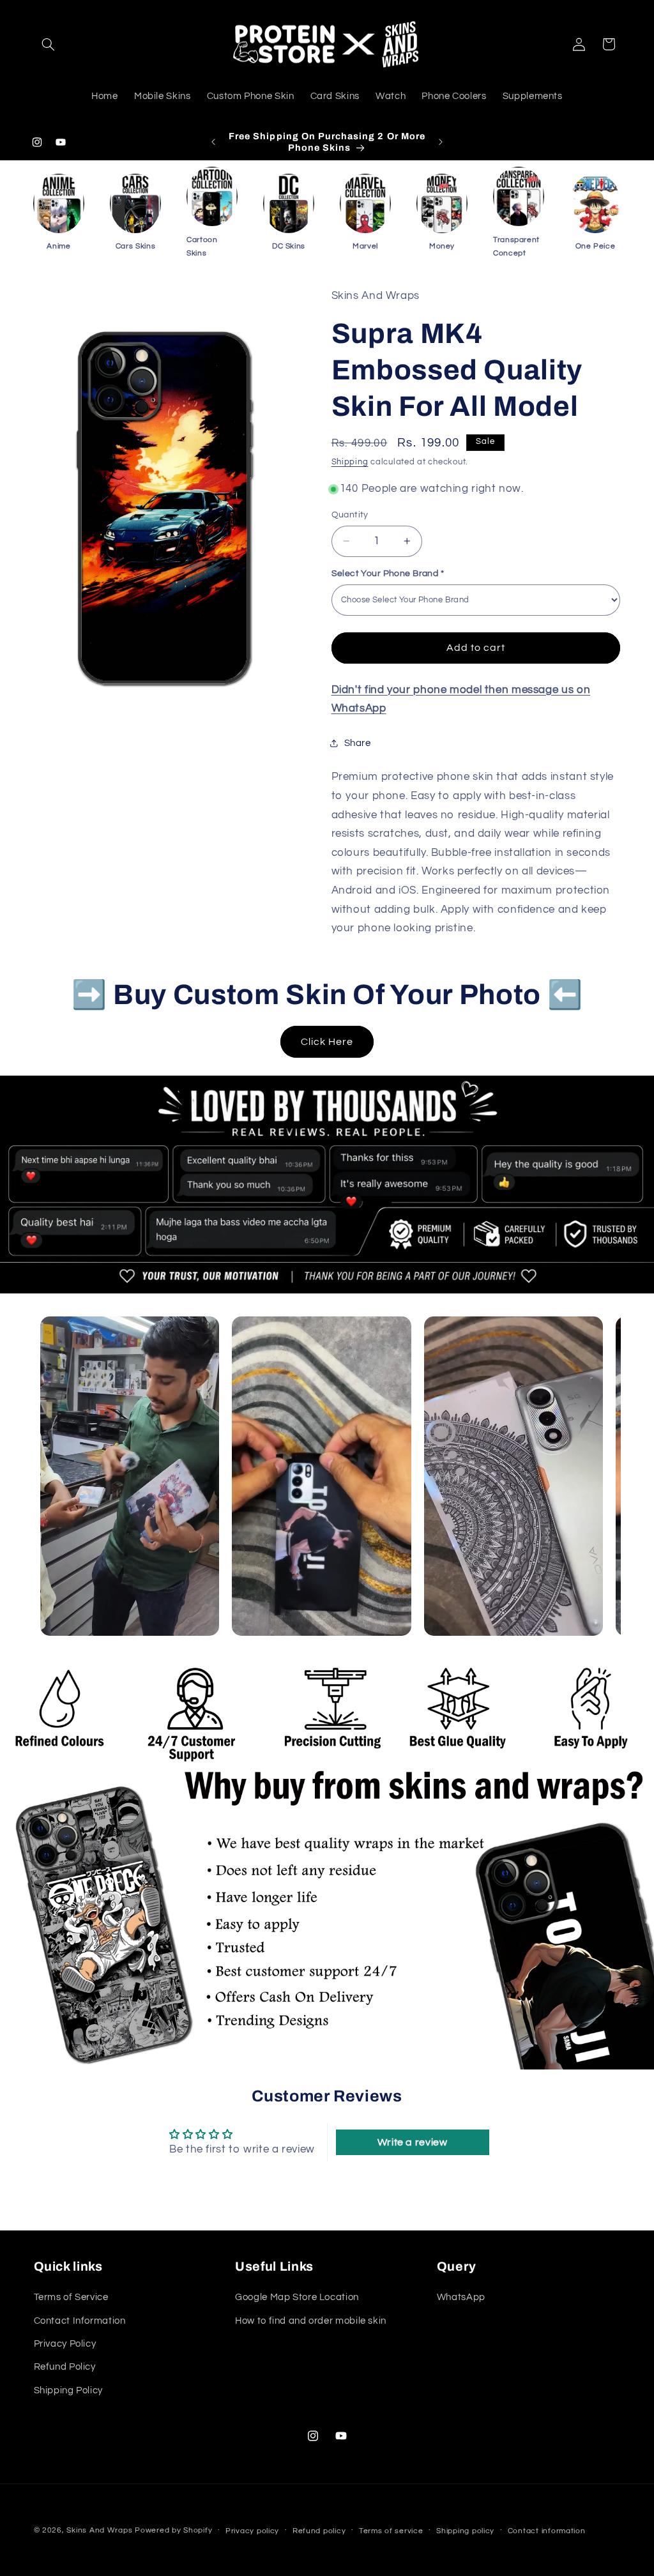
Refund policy (319, 2531)
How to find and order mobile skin (311, 2321)
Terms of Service (71, 2297)
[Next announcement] (441, 142)
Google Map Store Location (297, 2297)
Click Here (327, 1042)
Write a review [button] (413, 2142)
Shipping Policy (68, 2390)
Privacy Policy (65, 2344)
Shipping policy (465, 2531)
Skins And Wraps (99, 2530)
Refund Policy (65, 2367)
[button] (49, 44)
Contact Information (80, 2321)
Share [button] (358, 743)
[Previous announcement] (213, 142)
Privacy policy (252, 2531)
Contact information (547, 2531)
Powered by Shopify (173, 2530)
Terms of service (391, 2531)
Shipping (350, 462)
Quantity (350, 515)
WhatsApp (461, 2297)
